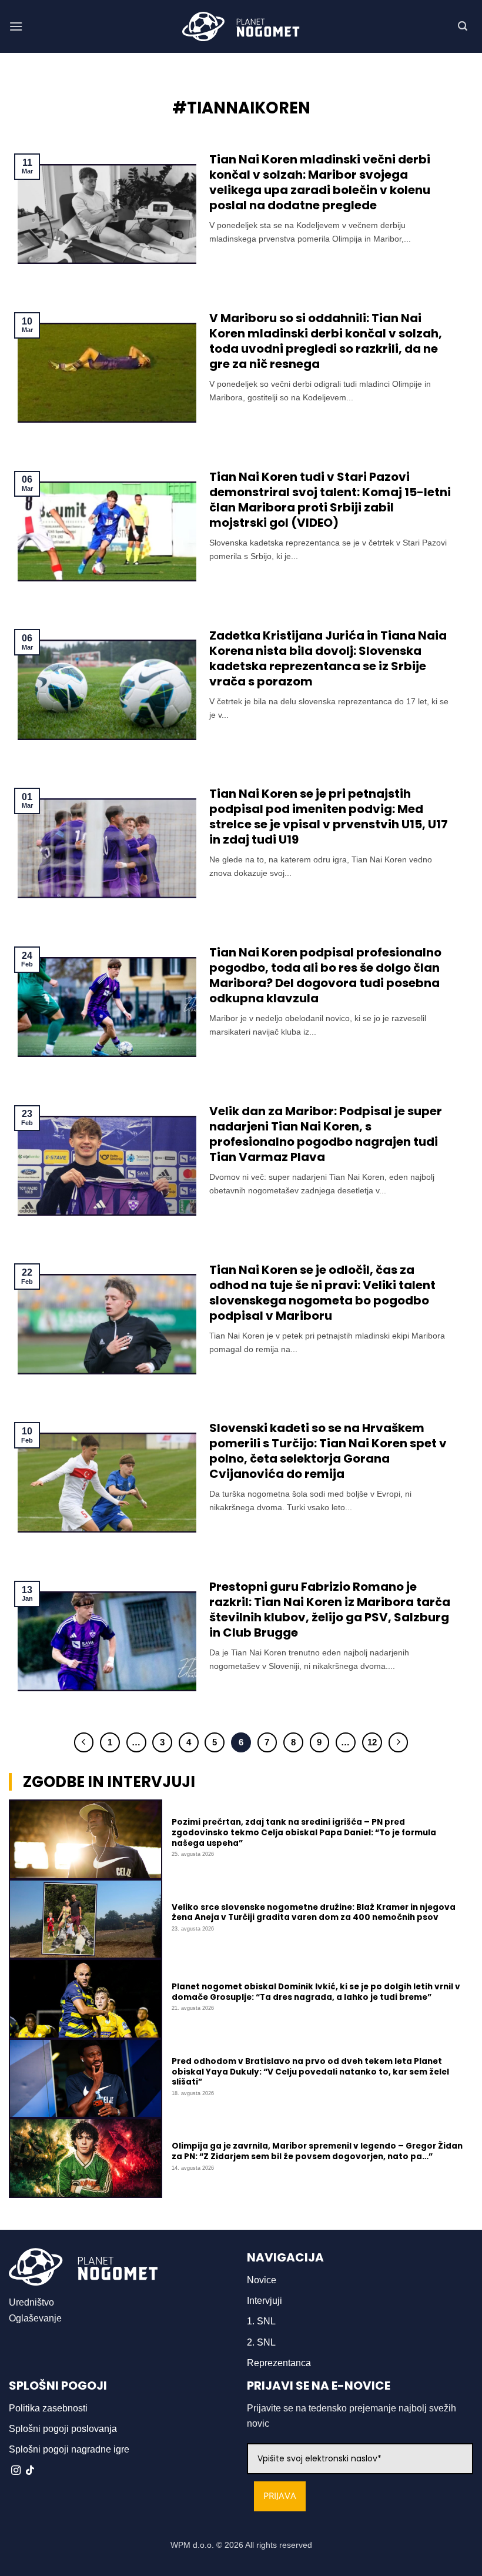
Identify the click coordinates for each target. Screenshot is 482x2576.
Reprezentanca (279, 2363)
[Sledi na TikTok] (30, 2471)
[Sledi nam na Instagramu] (16, 2471)
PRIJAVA (280, 2496)
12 (372, 1742)
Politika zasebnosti (48, 2408)
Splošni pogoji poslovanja (63, 2429)
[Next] (399, 1742)
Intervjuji (265, 2301)
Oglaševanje (35, 2318)
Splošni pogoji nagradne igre (69, 2449)
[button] (16, 26)
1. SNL (261, 2321)
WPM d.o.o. (192, 2545)
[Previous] (84, 1742)
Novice (262, 2280)
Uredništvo (31, 2302)
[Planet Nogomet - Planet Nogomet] (241, 26)
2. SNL (261, 2342)
